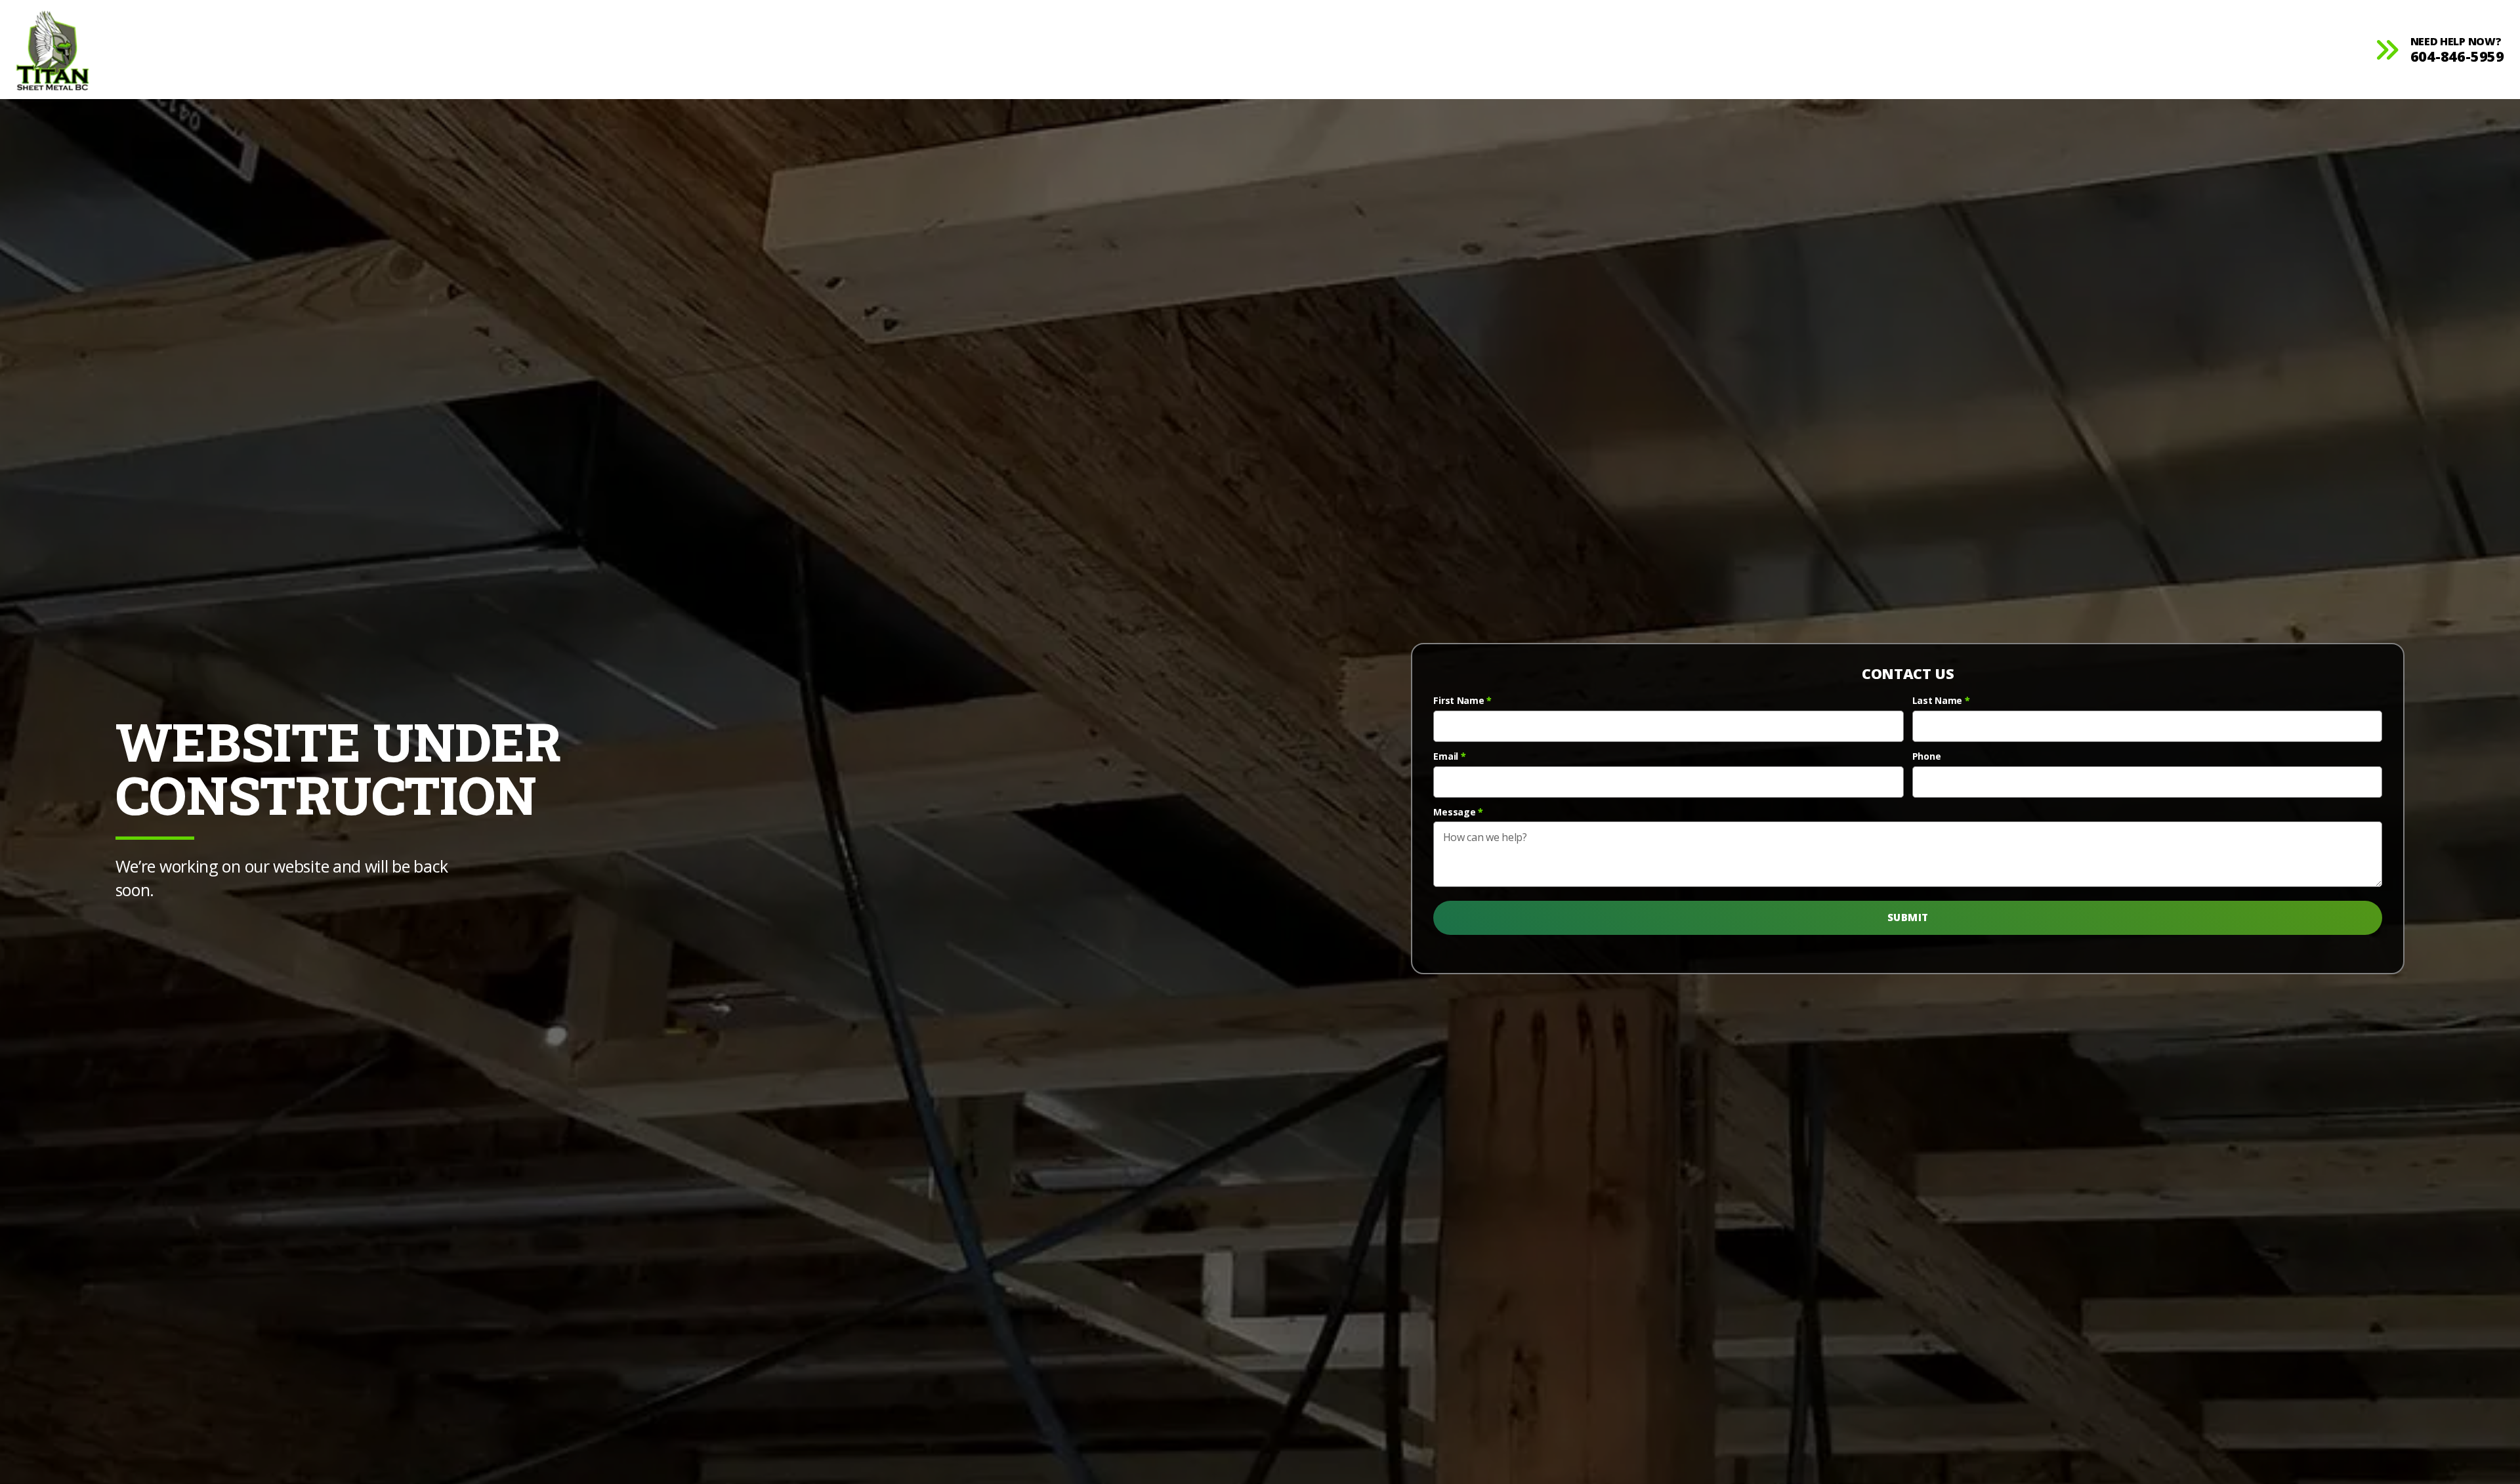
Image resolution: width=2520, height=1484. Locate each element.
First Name (1462, 701)
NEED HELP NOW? (2457, 50)
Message (1458, 812)
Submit (1908, 917)
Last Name (1941, 701)
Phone (1927, 756)
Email (1449, 756)
